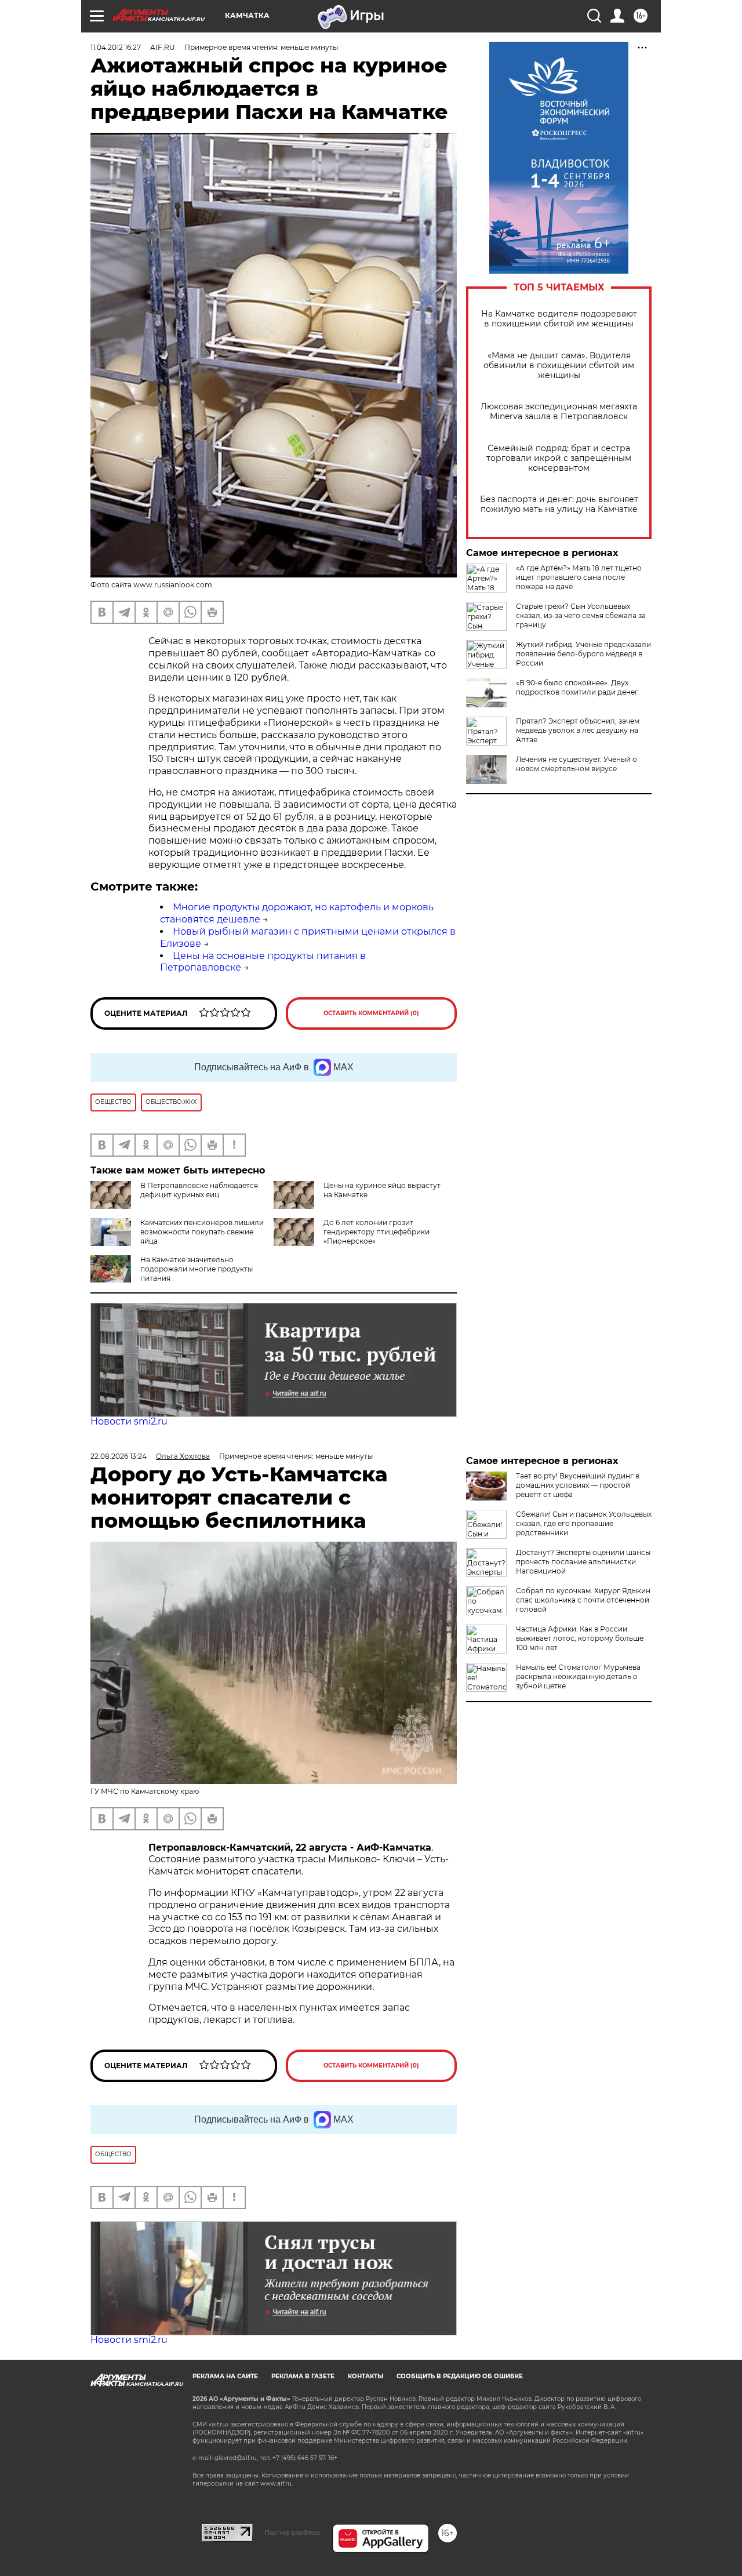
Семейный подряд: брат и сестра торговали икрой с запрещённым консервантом (559, 458)
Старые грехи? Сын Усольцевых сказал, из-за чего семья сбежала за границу (581, 615)
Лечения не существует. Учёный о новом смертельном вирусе (576, 764)
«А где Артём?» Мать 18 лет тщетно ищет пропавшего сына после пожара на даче (579, 577)
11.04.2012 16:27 (116, 47)
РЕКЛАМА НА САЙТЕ (225, 2376)
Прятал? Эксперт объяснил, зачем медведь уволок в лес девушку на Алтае (578, 730)
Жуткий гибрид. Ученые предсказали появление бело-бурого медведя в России (583, 654)
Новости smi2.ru (129, 1421)
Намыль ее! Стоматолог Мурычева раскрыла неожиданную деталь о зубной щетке (578, 1676)
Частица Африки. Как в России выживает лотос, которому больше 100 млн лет (580, 1638)
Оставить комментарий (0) (371, 1013)
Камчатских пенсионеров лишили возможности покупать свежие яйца (202, 1232)
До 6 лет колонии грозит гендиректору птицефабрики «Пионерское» (377, 1232)
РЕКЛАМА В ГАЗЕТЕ (303, 2376)
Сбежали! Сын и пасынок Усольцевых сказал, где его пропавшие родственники (584, 1523)
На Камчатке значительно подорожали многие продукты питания (197, 1269)
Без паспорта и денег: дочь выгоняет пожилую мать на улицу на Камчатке (559, 504)
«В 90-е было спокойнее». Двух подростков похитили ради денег (577, 687)
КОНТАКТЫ (365, 2376)
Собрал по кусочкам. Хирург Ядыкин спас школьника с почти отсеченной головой (583, 1600)
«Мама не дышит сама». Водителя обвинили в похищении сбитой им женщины (559, 366)
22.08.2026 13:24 (119, 1456)
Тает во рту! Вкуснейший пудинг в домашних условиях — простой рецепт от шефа (578, 1485)
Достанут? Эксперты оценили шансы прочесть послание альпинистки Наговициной (583, 1562)
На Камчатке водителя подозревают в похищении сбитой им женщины (559, 319)
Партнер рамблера (292, 2533)
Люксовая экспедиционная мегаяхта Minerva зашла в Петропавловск (559, 412)
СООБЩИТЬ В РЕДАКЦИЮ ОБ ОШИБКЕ (460, 2376)
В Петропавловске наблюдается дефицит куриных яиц (199, 1190)
